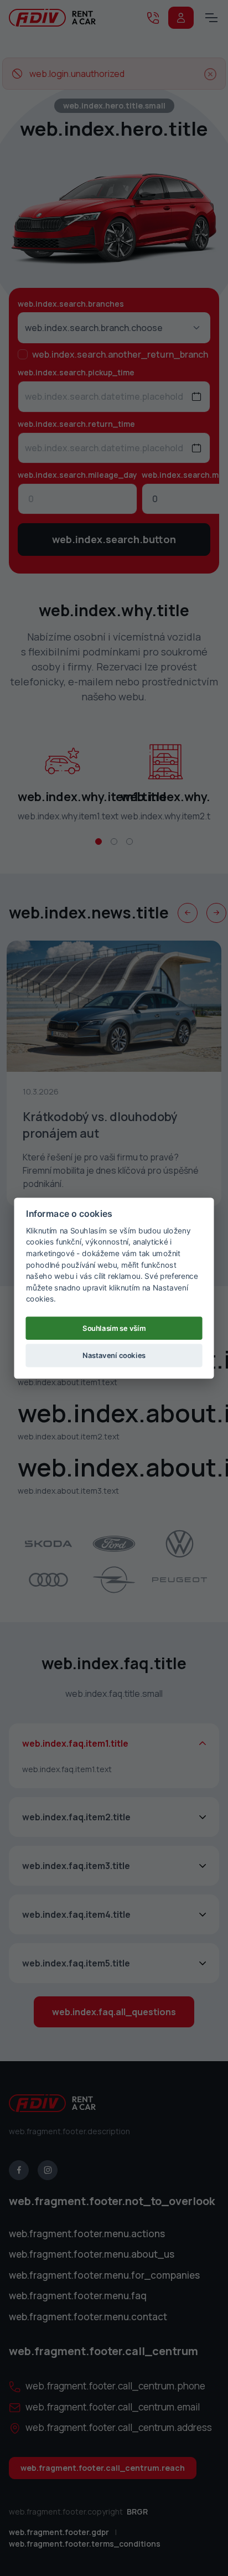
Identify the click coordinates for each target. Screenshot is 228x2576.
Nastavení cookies (114, 1355)
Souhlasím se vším (114, 1328)
